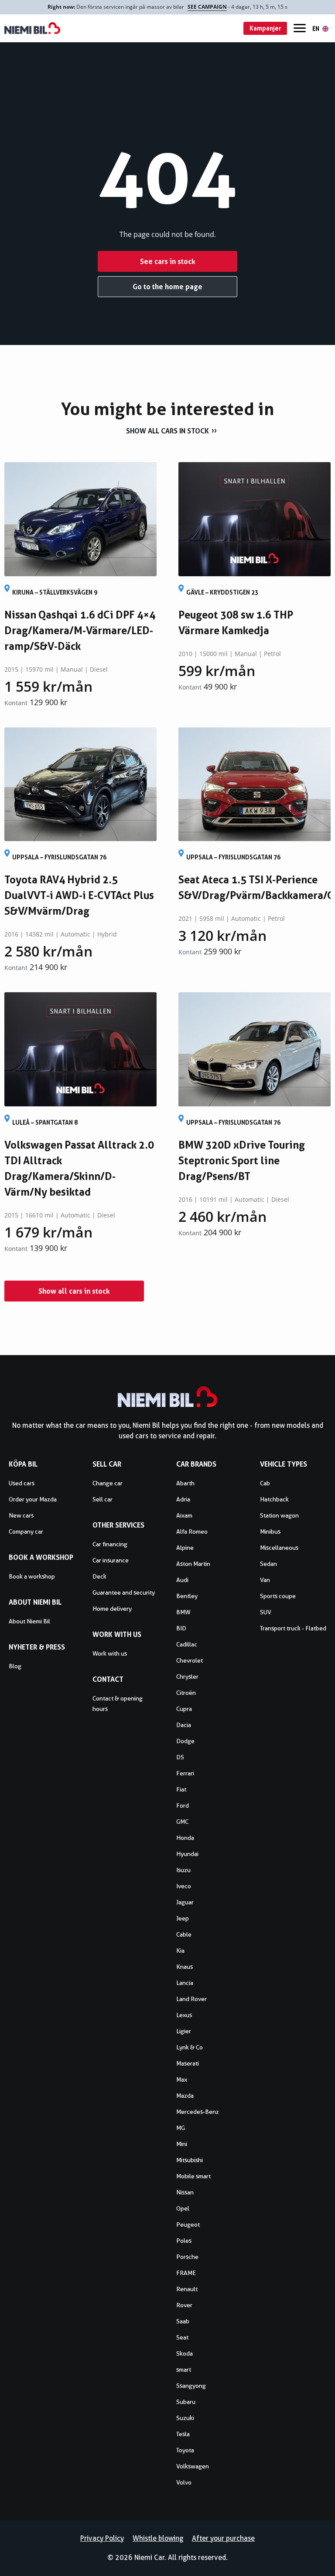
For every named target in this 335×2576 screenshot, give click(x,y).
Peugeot (188, 2224)
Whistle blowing (158, 2538)
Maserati (188, 2063)
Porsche (187, 2257)
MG (181, 2128)
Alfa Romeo (192, 1531)
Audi (182, 1580)
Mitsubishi (190, 2160)
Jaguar (185, 1902)
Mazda (185, 2096)
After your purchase (223, 2538)
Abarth (185, 1483)
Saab (183, 2321)
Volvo (184, 2482)
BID (181, 1628)
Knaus (185, 1967)
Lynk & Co (190, 2047)
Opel (183, 2208)
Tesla (183, 2434)
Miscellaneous (279, 1548)
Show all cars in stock (167, 431)
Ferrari (185, 1773)
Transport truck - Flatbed (293, 1628)
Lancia (185, 1983)
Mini (182, 2144)
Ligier (184, 2031)
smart (184, 2370)
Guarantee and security (124, 1592)
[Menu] (300, 28)
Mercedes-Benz (198, 2112)
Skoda (185, 2353)
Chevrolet (190, 1660)
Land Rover (191, 1999)
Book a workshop (32, 1576)
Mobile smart (193, 2176)
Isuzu (183, 1870)
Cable (184, 1934)
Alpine (185, 1548)
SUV (266, 1612)
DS (180, 1757)
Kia (180, 1951)
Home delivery (112, 1609)
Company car (26, 1531)
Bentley (187, 1596)
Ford (183, 1805)
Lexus (184, 2015)
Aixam (184, 1515)
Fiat (181, 1789)
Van (265, 1580)
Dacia (184, 1725)
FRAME (186, 2273)
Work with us (110, 1653)
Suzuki (185, 2418)
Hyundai (187, 1854)
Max (182, 2079)
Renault (187, 2289)
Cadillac (187, 1644)
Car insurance (111, 1560)
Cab (265, 1483)
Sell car (103, 1499)
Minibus (270, 1531)
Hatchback (274, 1499)
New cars (21, 1515)
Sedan (268, 1564)
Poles (184, 2241)
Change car (108, 1483)
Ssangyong (191, 2386)
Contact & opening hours (118, 1704)
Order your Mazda (33, 1499)
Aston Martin (193, 1564)
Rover (184, 2305)
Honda (185, 1838)
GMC (182, 1822)
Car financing (110, 1544)
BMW (183, 1612)
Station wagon (279, 1515)
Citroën (186, 1693)
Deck (99, 1576)
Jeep (183, 1918)
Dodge (185, 1741)
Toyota (185, 2450)
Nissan (185, 2192)
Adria (183, 1499)
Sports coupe (278, 1596)
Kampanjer (265, 28)
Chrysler (187, 1677)
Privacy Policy (102, 2538)
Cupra (184, 1709)
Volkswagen (193, 2466)
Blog (15, 1666)
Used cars (22, 1483)
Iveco (184, 1886)
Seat (182, 2337)
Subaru (186, 2402)
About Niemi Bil (29, 1621)
